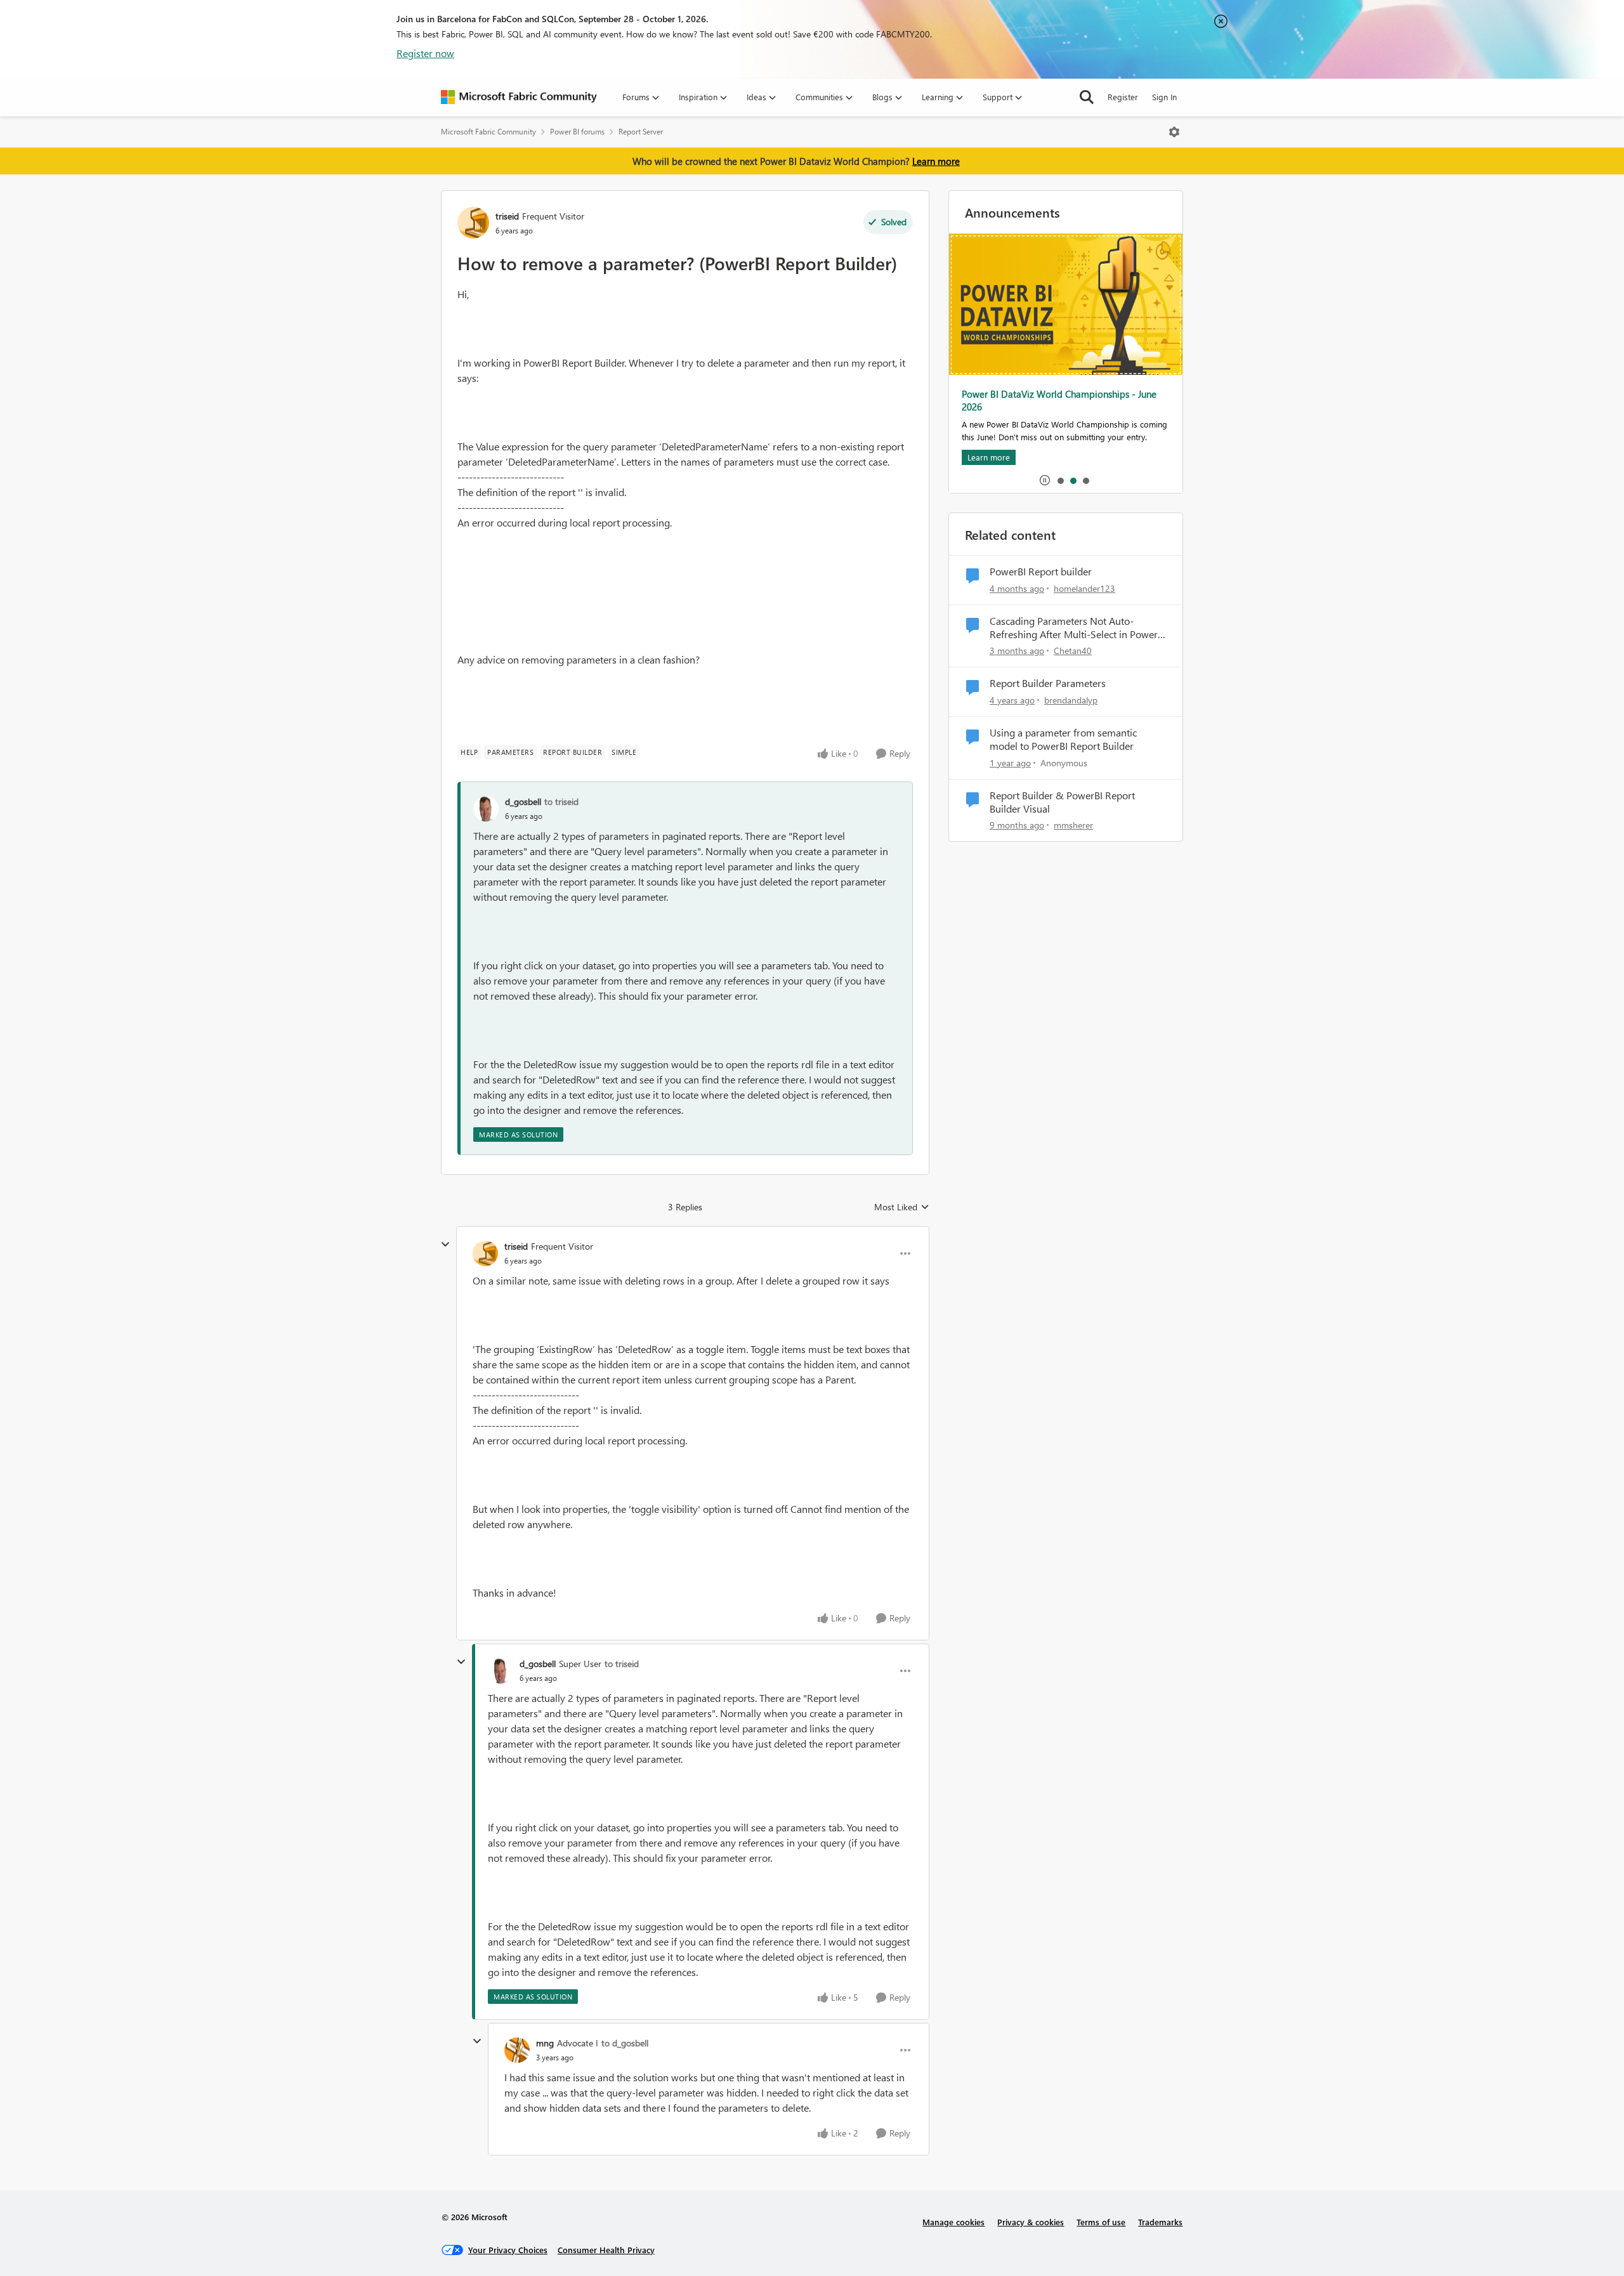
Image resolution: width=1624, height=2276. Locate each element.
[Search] (1087, 97)
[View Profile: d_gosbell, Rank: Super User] (501, 1671)
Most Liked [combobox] (902, 1207)
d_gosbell (523, 801)
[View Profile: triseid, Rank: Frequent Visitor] (473, 223)
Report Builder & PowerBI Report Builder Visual (1062, 802)
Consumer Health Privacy (606, 2250)
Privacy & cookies (1031, 2222)
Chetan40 (1073, 651)
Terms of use (1101, 2222)
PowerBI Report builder (1041, 572)
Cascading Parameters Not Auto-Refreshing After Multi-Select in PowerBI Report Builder (1078, 628)
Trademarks (1160, 2222)
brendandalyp (1071, 700)
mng (545, 2043)
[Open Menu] (1174, 132)
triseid (507, 216)
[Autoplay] (1045, 480)
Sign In (1164, 97)
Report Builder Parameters (1048, 683)
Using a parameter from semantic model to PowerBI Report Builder (1063, 739)
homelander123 (1084, 588)
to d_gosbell (625, 2043)
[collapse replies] (445, 1245)
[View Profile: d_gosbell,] (486, 809)
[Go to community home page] (519, 97)
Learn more (936, 161)
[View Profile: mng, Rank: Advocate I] (517, 2050)
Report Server (641, 132)
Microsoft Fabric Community (488, 132)
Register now (425, 53)
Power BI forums (577, 132)
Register (1123, 97)
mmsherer (1073, 825)
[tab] (1060, 480)
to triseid (561, 801)
